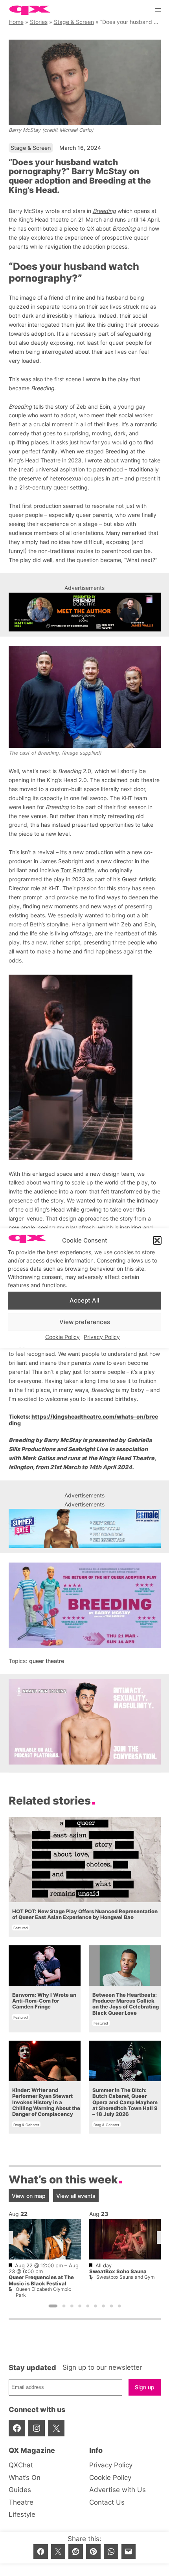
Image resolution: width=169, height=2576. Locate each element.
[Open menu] (158, 10)
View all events (76, 2196)
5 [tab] (88, 2306)
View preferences (85, 1322)
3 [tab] (72, 2306)
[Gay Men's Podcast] (85, 1762)
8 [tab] (111, 2306)
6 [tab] (96, 2306)
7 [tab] (103, 2306)
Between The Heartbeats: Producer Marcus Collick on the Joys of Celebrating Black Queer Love (125, 2004)
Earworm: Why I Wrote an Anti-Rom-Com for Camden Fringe (44, 2001)
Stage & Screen (74, 22)
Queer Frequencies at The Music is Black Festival (41, 2281)
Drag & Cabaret (26, 2125)
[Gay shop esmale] (85, 1528)
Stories (39, 22)
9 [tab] (119, 2306)
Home (16, 22)
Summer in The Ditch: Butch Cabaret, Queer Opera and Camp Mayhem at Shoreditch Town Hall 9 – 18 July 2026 (125, 2102)
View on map (29, 2196)
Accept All (84, 1300)
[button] (157, 1241)
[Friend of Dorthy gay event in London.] (85, 612)
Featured (21, 1928)
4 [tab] (80, 2306)
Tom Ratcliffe (77, 870)
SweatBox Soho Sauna (118, 2271)
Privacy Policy (102, 1336)
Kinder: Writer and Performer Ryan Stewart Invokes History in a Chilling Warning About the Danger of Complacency (46, 2102)
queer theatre (47, 1661)
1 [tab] (53, 2306)
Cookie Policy (62, 1336)
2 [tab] (64, 2306)
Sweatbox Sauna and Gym (125, 2277)
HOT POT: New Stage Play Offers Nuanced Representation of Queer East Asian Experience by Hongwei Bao (84, 1914)
